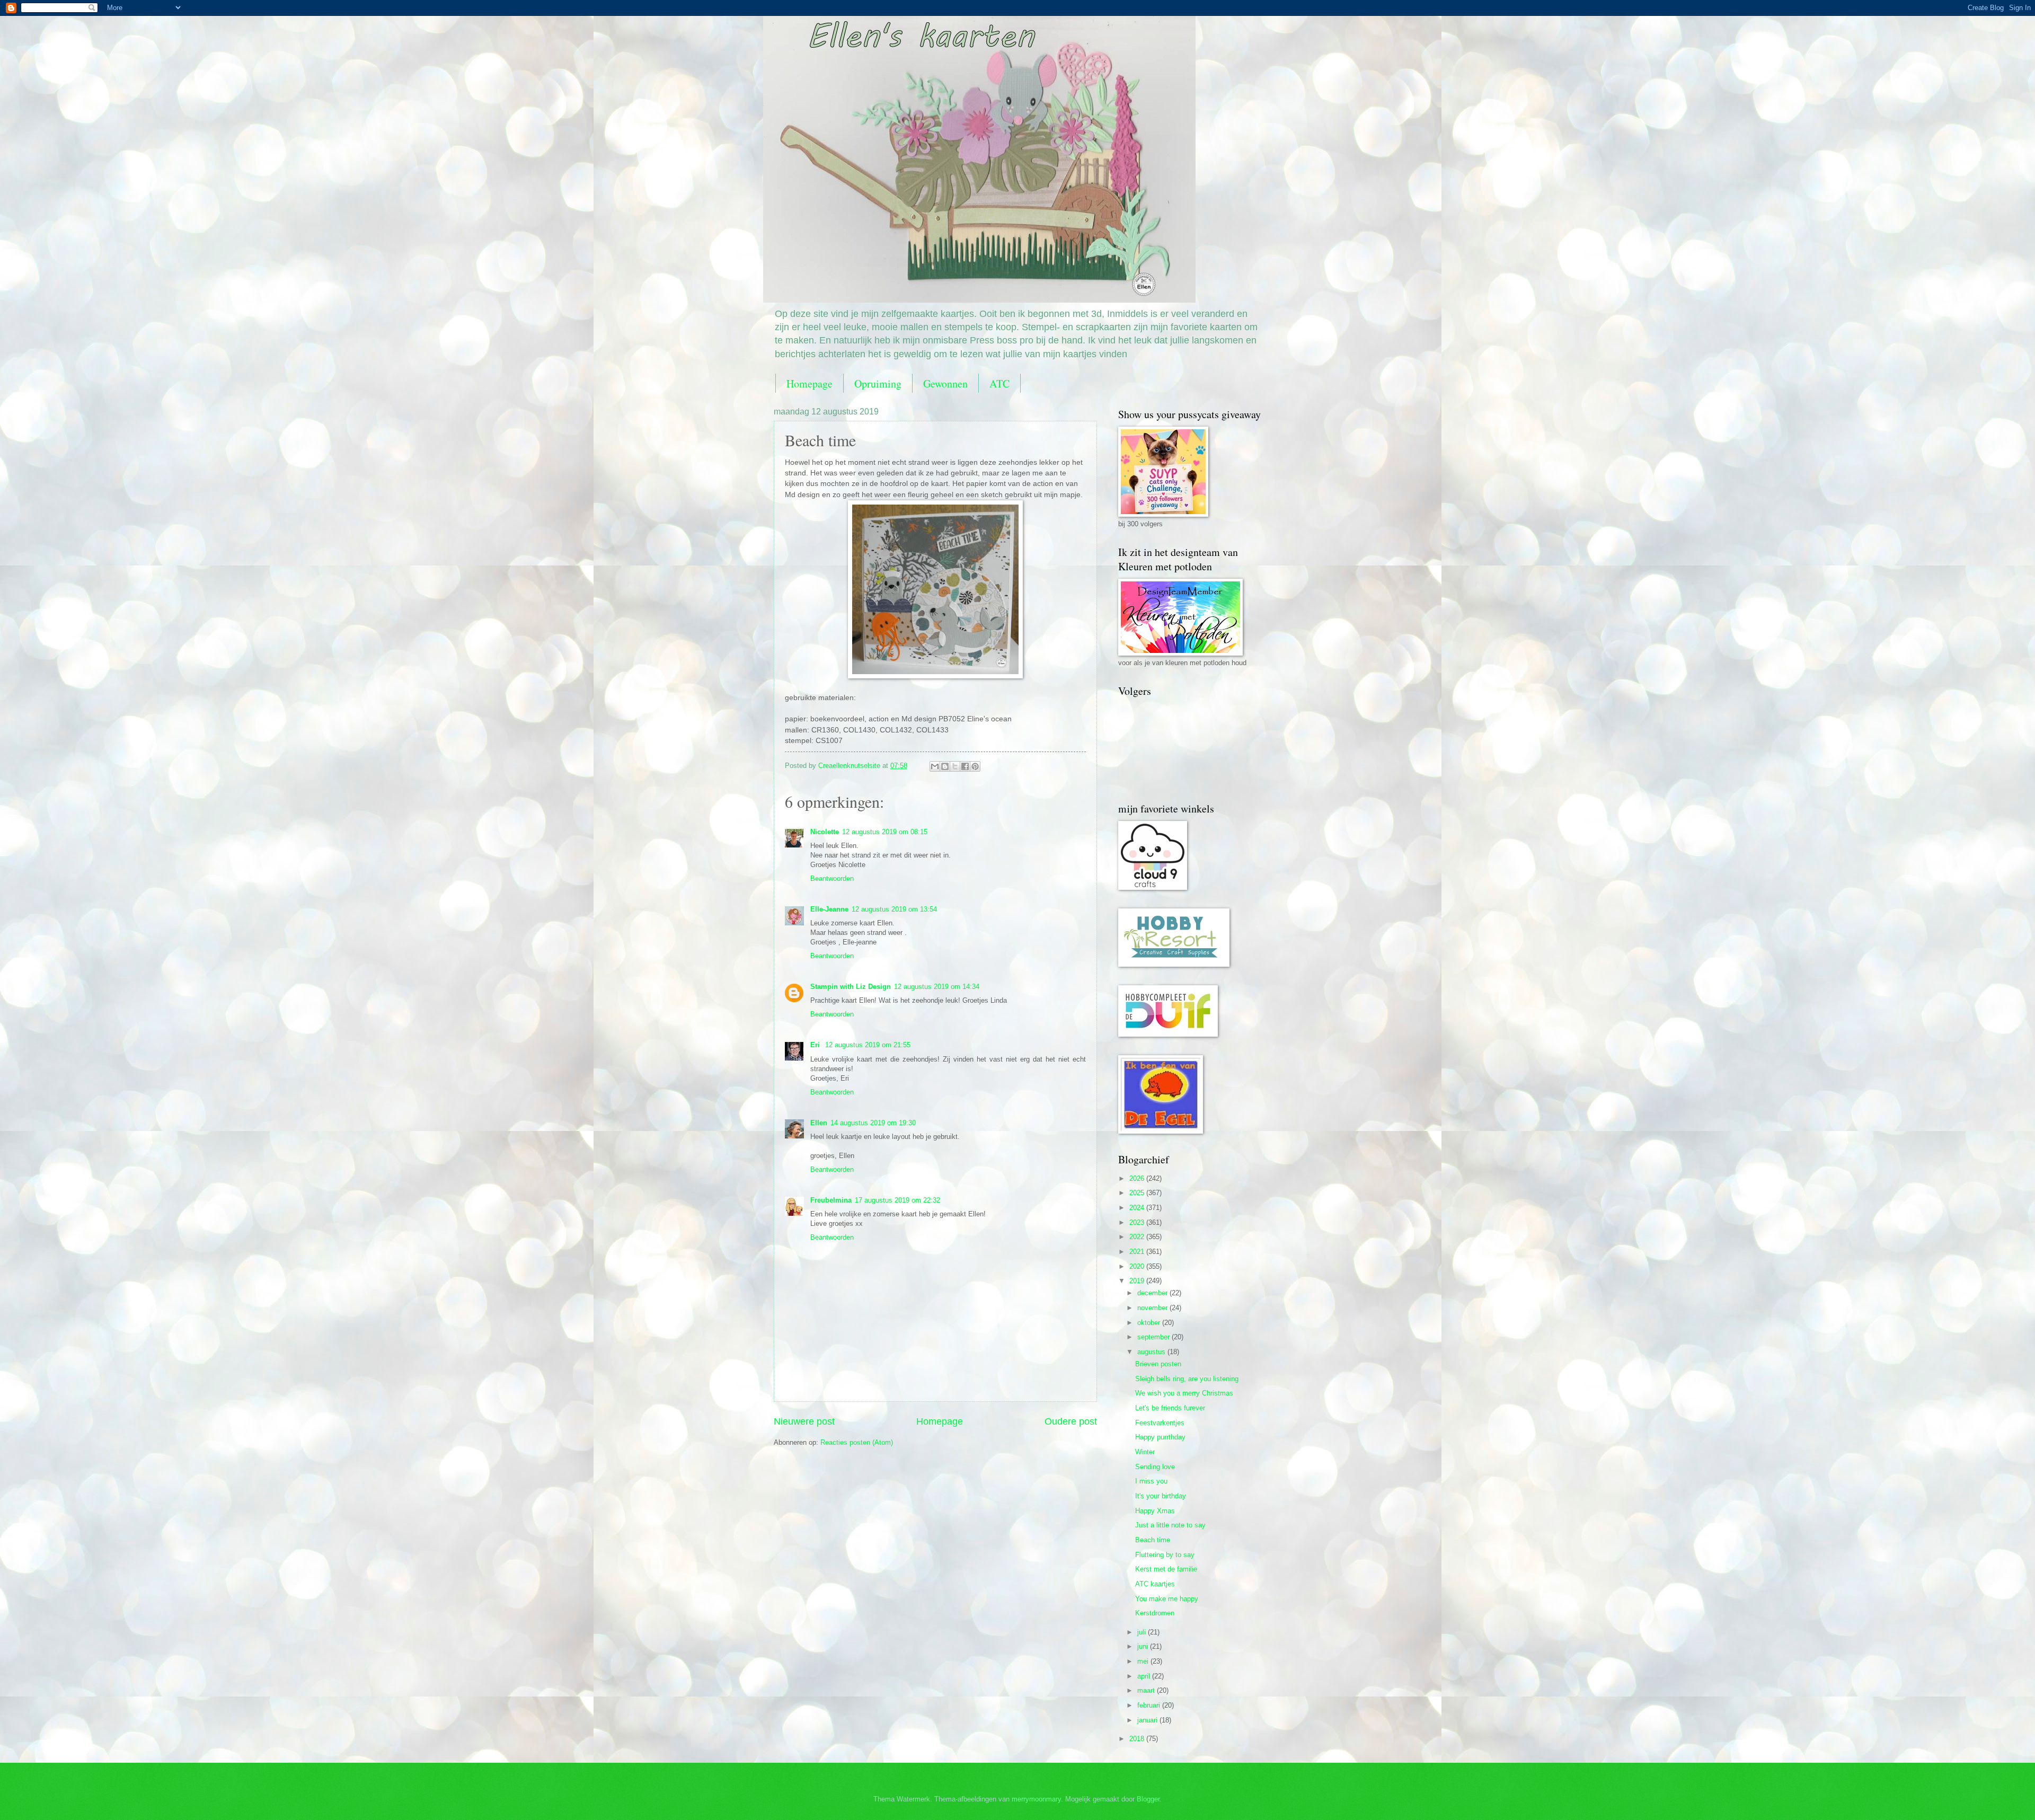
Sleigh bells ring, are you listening (1187, 1379)
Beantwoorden (832, 878)
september (1154, 1337)
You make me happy (1167, 1599)
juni (1144, 1646)
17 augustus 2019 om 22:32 (897, 1200)
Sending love (1155, 1467)
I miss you (1151, 1481)
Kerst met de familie (1166, 1569)
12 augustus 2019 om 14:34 (937, 987)
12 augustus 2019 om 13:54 (894, 909)
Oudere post (1071, 1421)
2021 (1138, 1252)
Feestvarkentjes (1160, 1423)
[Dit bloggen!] (945, 766)
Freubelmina (831, 1200)
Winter (1145, 1452)
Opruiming (878, 383)
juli (1143, 1632)
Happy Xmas (1155, 1511)
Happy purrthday (1160, 1437)
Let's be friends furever (1170, 1408)
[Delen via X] (955, 766)
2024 (1138, 1208)
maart (1147, 1690)
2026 (1138, 1178)
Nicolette (825, 832)
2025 (1138, 1193)
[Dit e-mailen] (935, 766)
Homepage (809, 383)
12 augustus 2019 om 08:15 (885, 832)
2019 (1138, 1281)
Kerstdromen (1155, 1613)
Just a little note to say (1170, 1525)
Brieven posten (1158, 1364)
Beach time (1153, 1540)
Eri (816, 1045)
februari (1150, 1705)
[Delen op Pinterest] (975, 766)
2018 (1138, 1739)
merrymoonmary (1036, 1799)
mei (1144, 1661)
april (1145, 1676)
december (1153, 1293)
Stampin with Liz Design (851, 987)
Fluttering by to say (1165, 1555)
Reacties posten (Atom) (857, 1442)
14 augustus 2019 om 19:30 (873, 1123)
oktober (1150, 1323)
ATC (999, 383)
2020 (1138, 1266)
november (1153, 1308)
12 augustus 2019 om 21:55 (868, 1045)
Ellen (819, 1123)
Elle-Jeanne (829, 909)
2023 (1138, 1222)
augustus (1152, 1352)
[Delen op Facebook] (965, 766)
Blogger (1148, 1799)
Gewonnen (945, 383)
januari (1148, 1720)
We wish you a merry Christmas (1184, 1393)
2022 (1138, 1237)
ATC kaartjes (1155, 1584)
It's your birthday (1161, 1496)
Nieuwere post (804, 1421)
